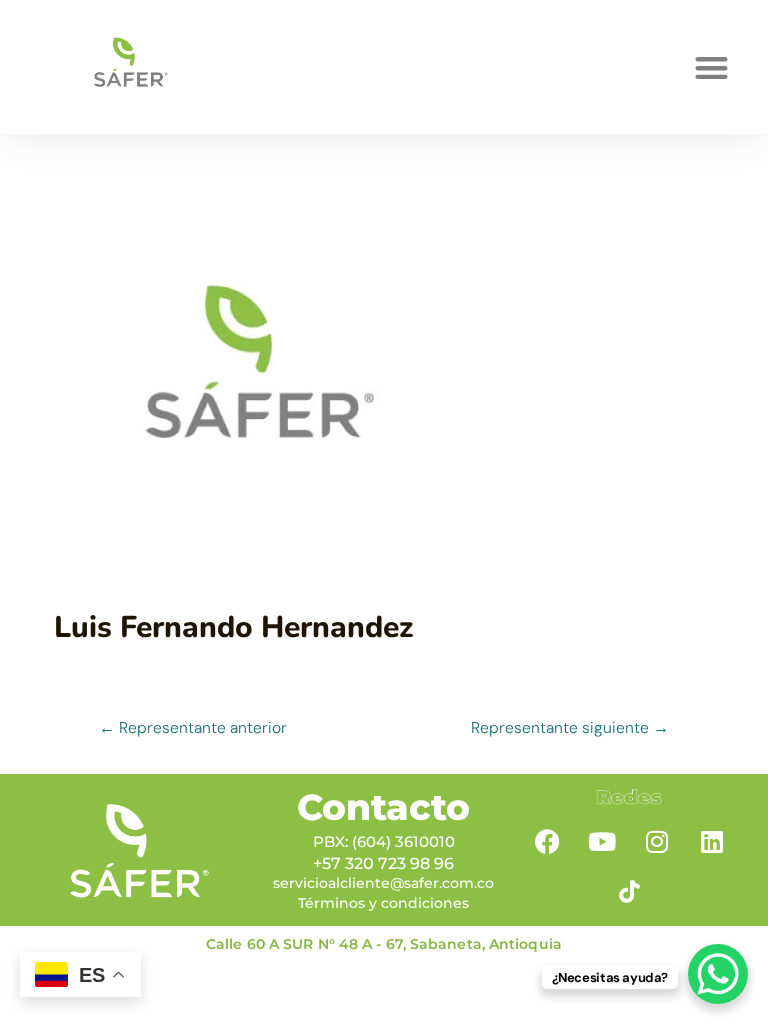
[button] (711, 67)
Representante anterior (193, 728)
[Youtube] (602, 841)
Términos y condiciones (383, 903)
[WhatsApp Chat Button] (718, 974)
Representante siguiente (570, 728)
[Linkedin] (712, 841)
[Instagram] (657, 841)
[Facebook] (547, 841)
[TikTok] (630, 891)
